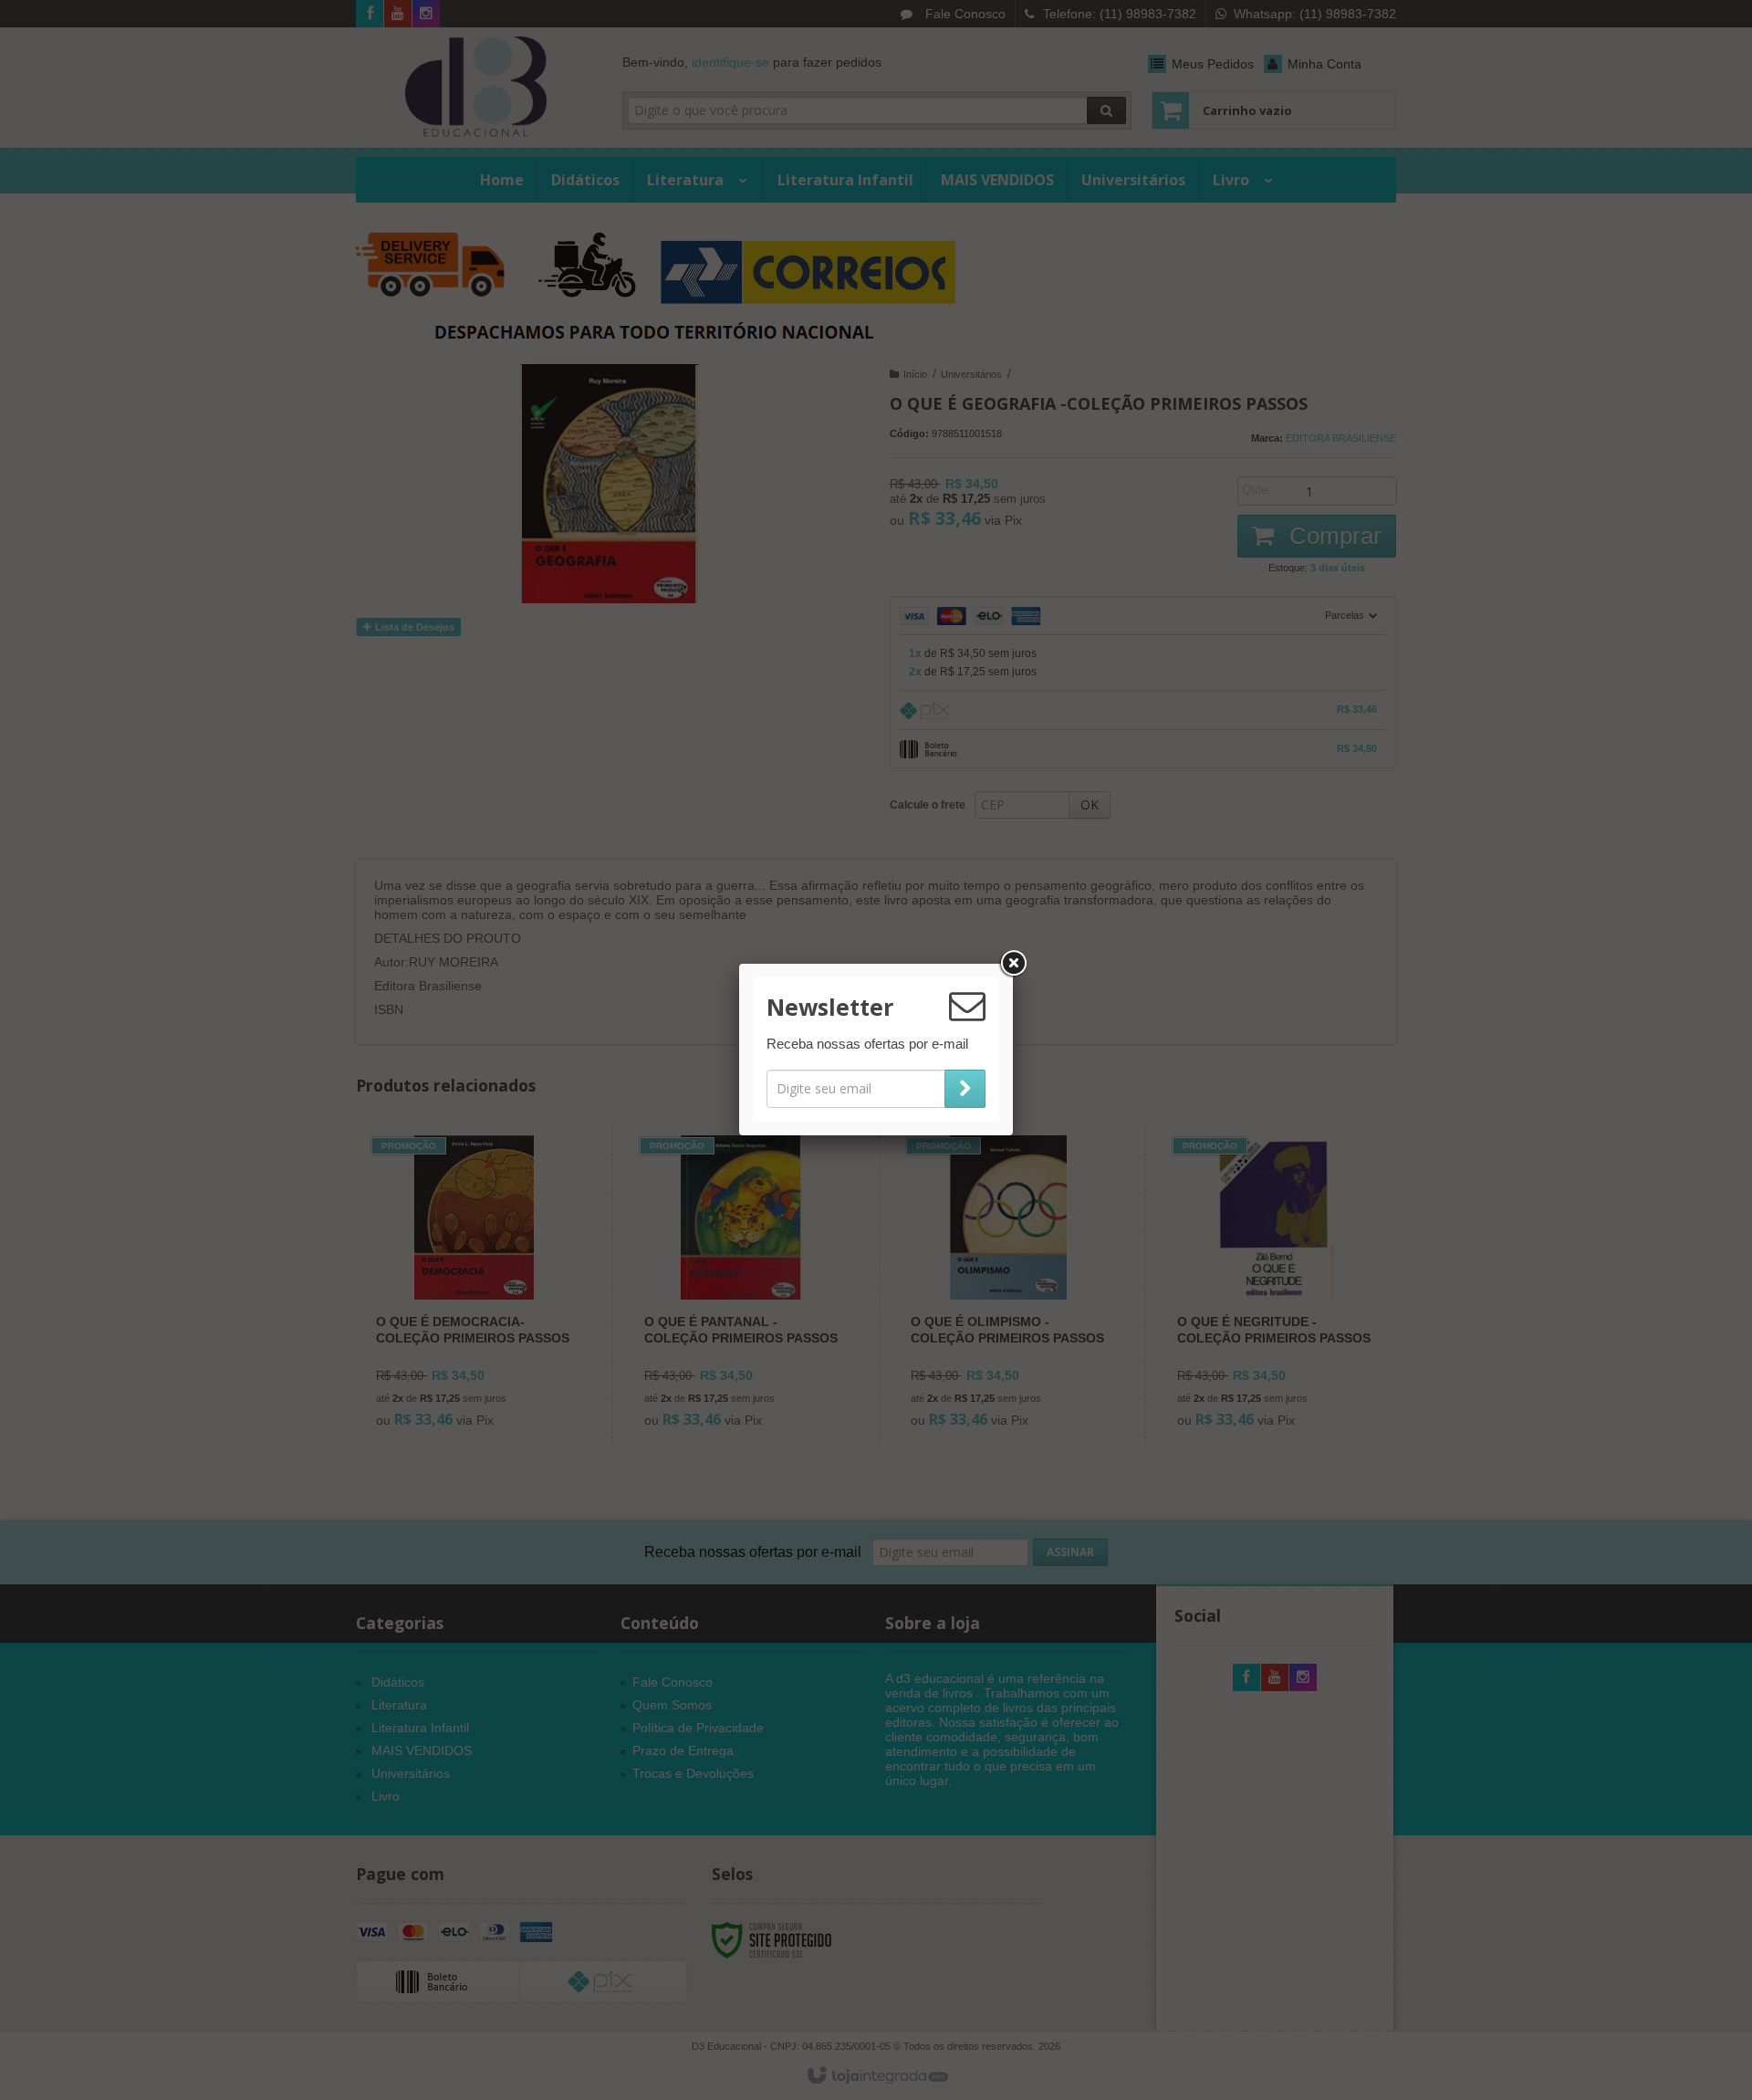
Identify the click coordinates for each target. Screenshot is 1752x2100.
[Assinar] (965, 1089)
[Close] (1013, 964)
